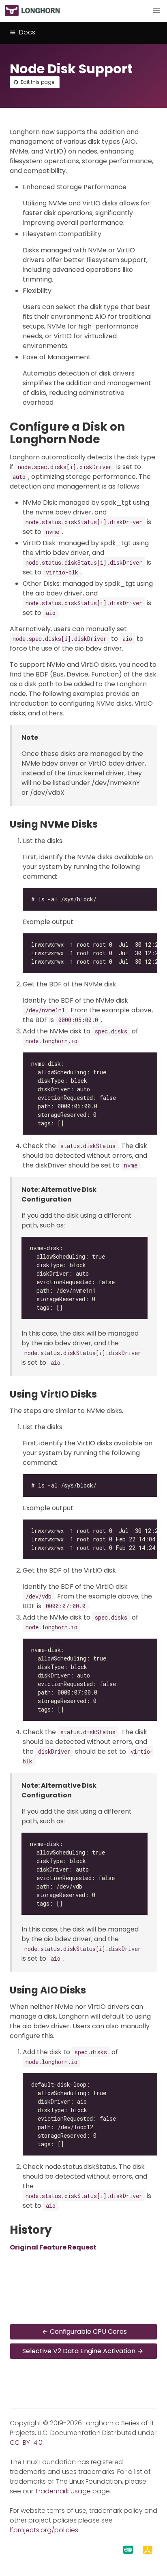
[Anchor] (108, 439)
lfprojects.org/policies (44, 2530)
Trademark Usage (63, 2491)
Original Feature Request (53, 2247)
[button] (156, 11)
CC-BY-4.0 (26, 2443)
